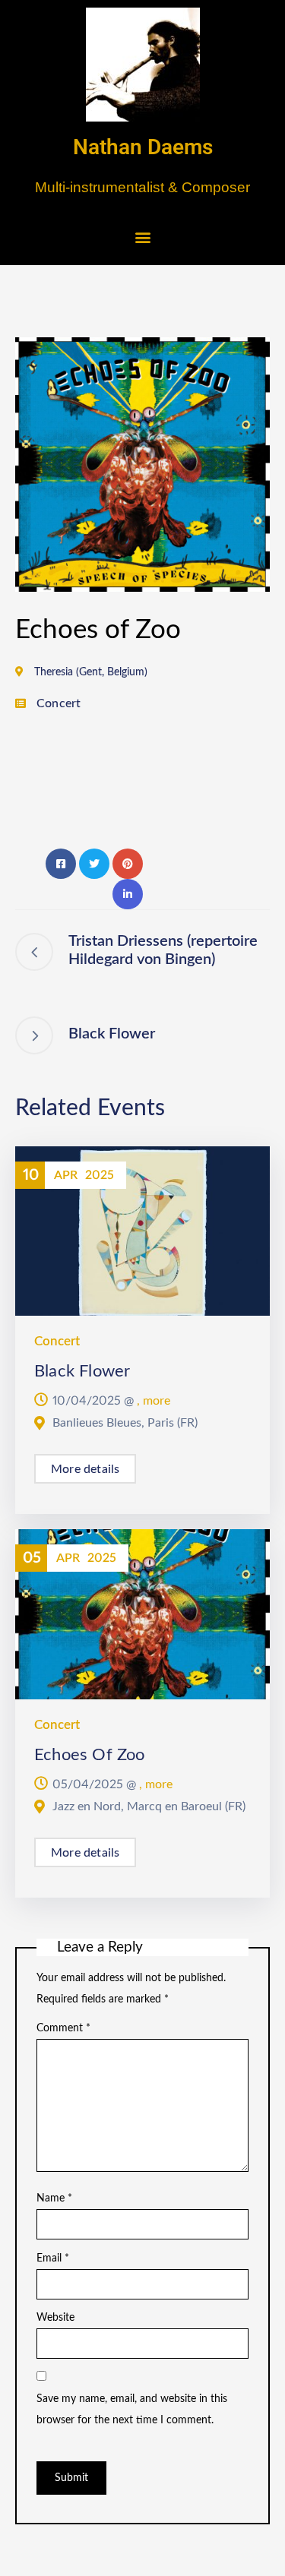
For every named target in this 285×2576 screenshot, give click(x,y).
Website (55, 2318)
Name (54, 2198)
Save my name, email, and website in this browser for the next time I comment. (132, 2410)
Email (53, 2258)
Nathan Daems (143, 147)
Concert (59, 703)
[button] (142, 237)
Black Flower (82, 1371)
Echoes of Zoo (90, 1755)
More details (85, 1469)
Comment (63, 2028)
